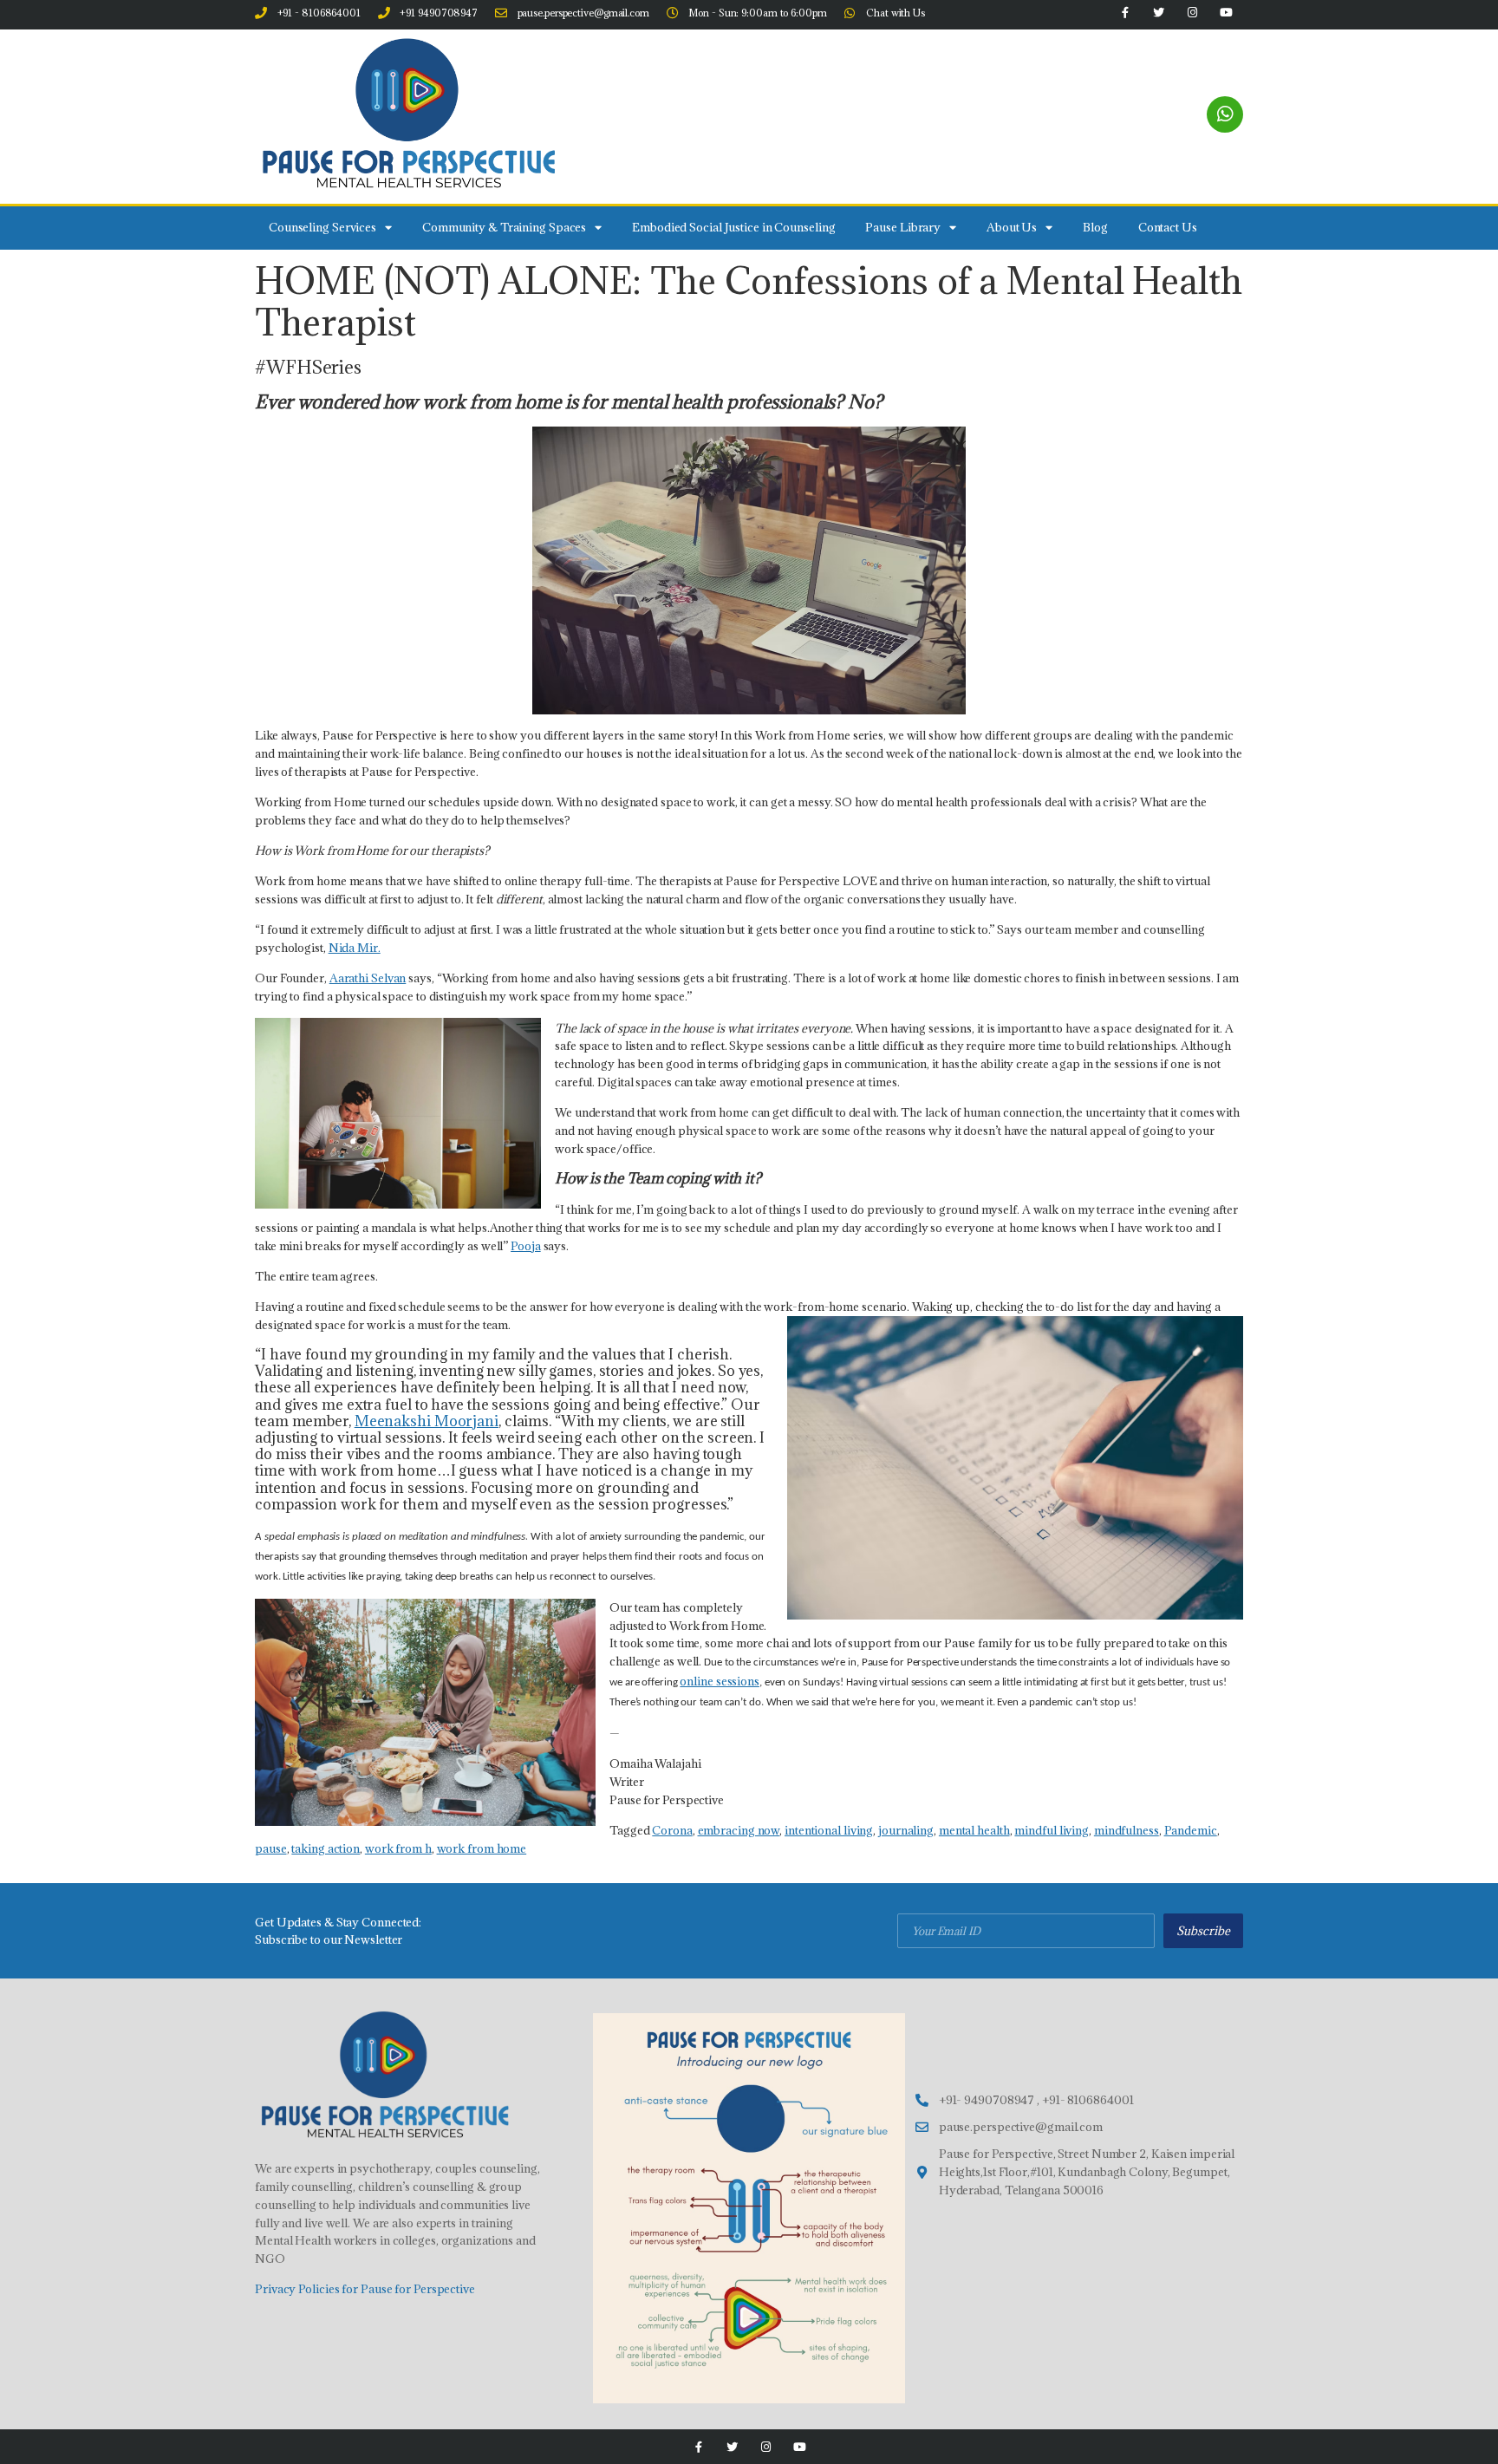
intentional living (829, 1830)
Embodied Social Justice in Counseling (733, 227)
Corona (672, 1830)
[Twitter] (732, 2447)
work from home (482, 1848)
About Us (1012, 227)
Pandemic (1191, 1830)
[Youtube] (800, 2447)
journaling (906, 1830)
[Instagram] (766, 2447)
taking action (326, 1848)
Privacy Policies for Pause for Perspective (365, 2289)
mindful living (1052, 1830)
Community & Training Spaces (504, 227)
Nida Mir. (355, 948)
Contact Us (1168, 227)
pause (271, 1848)
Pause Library (903, 227)
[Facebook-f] (698, 2447)
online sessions (720, 1681)
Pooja (526, 1246)
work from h (398, 1848)
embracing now (739, 1830)
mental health (974, 1830)
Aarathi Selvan (368, 978)
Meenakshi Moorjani (427, 1421)
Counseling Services (322, 227)
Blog (1095, 227)
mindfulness (1127, 1830)
